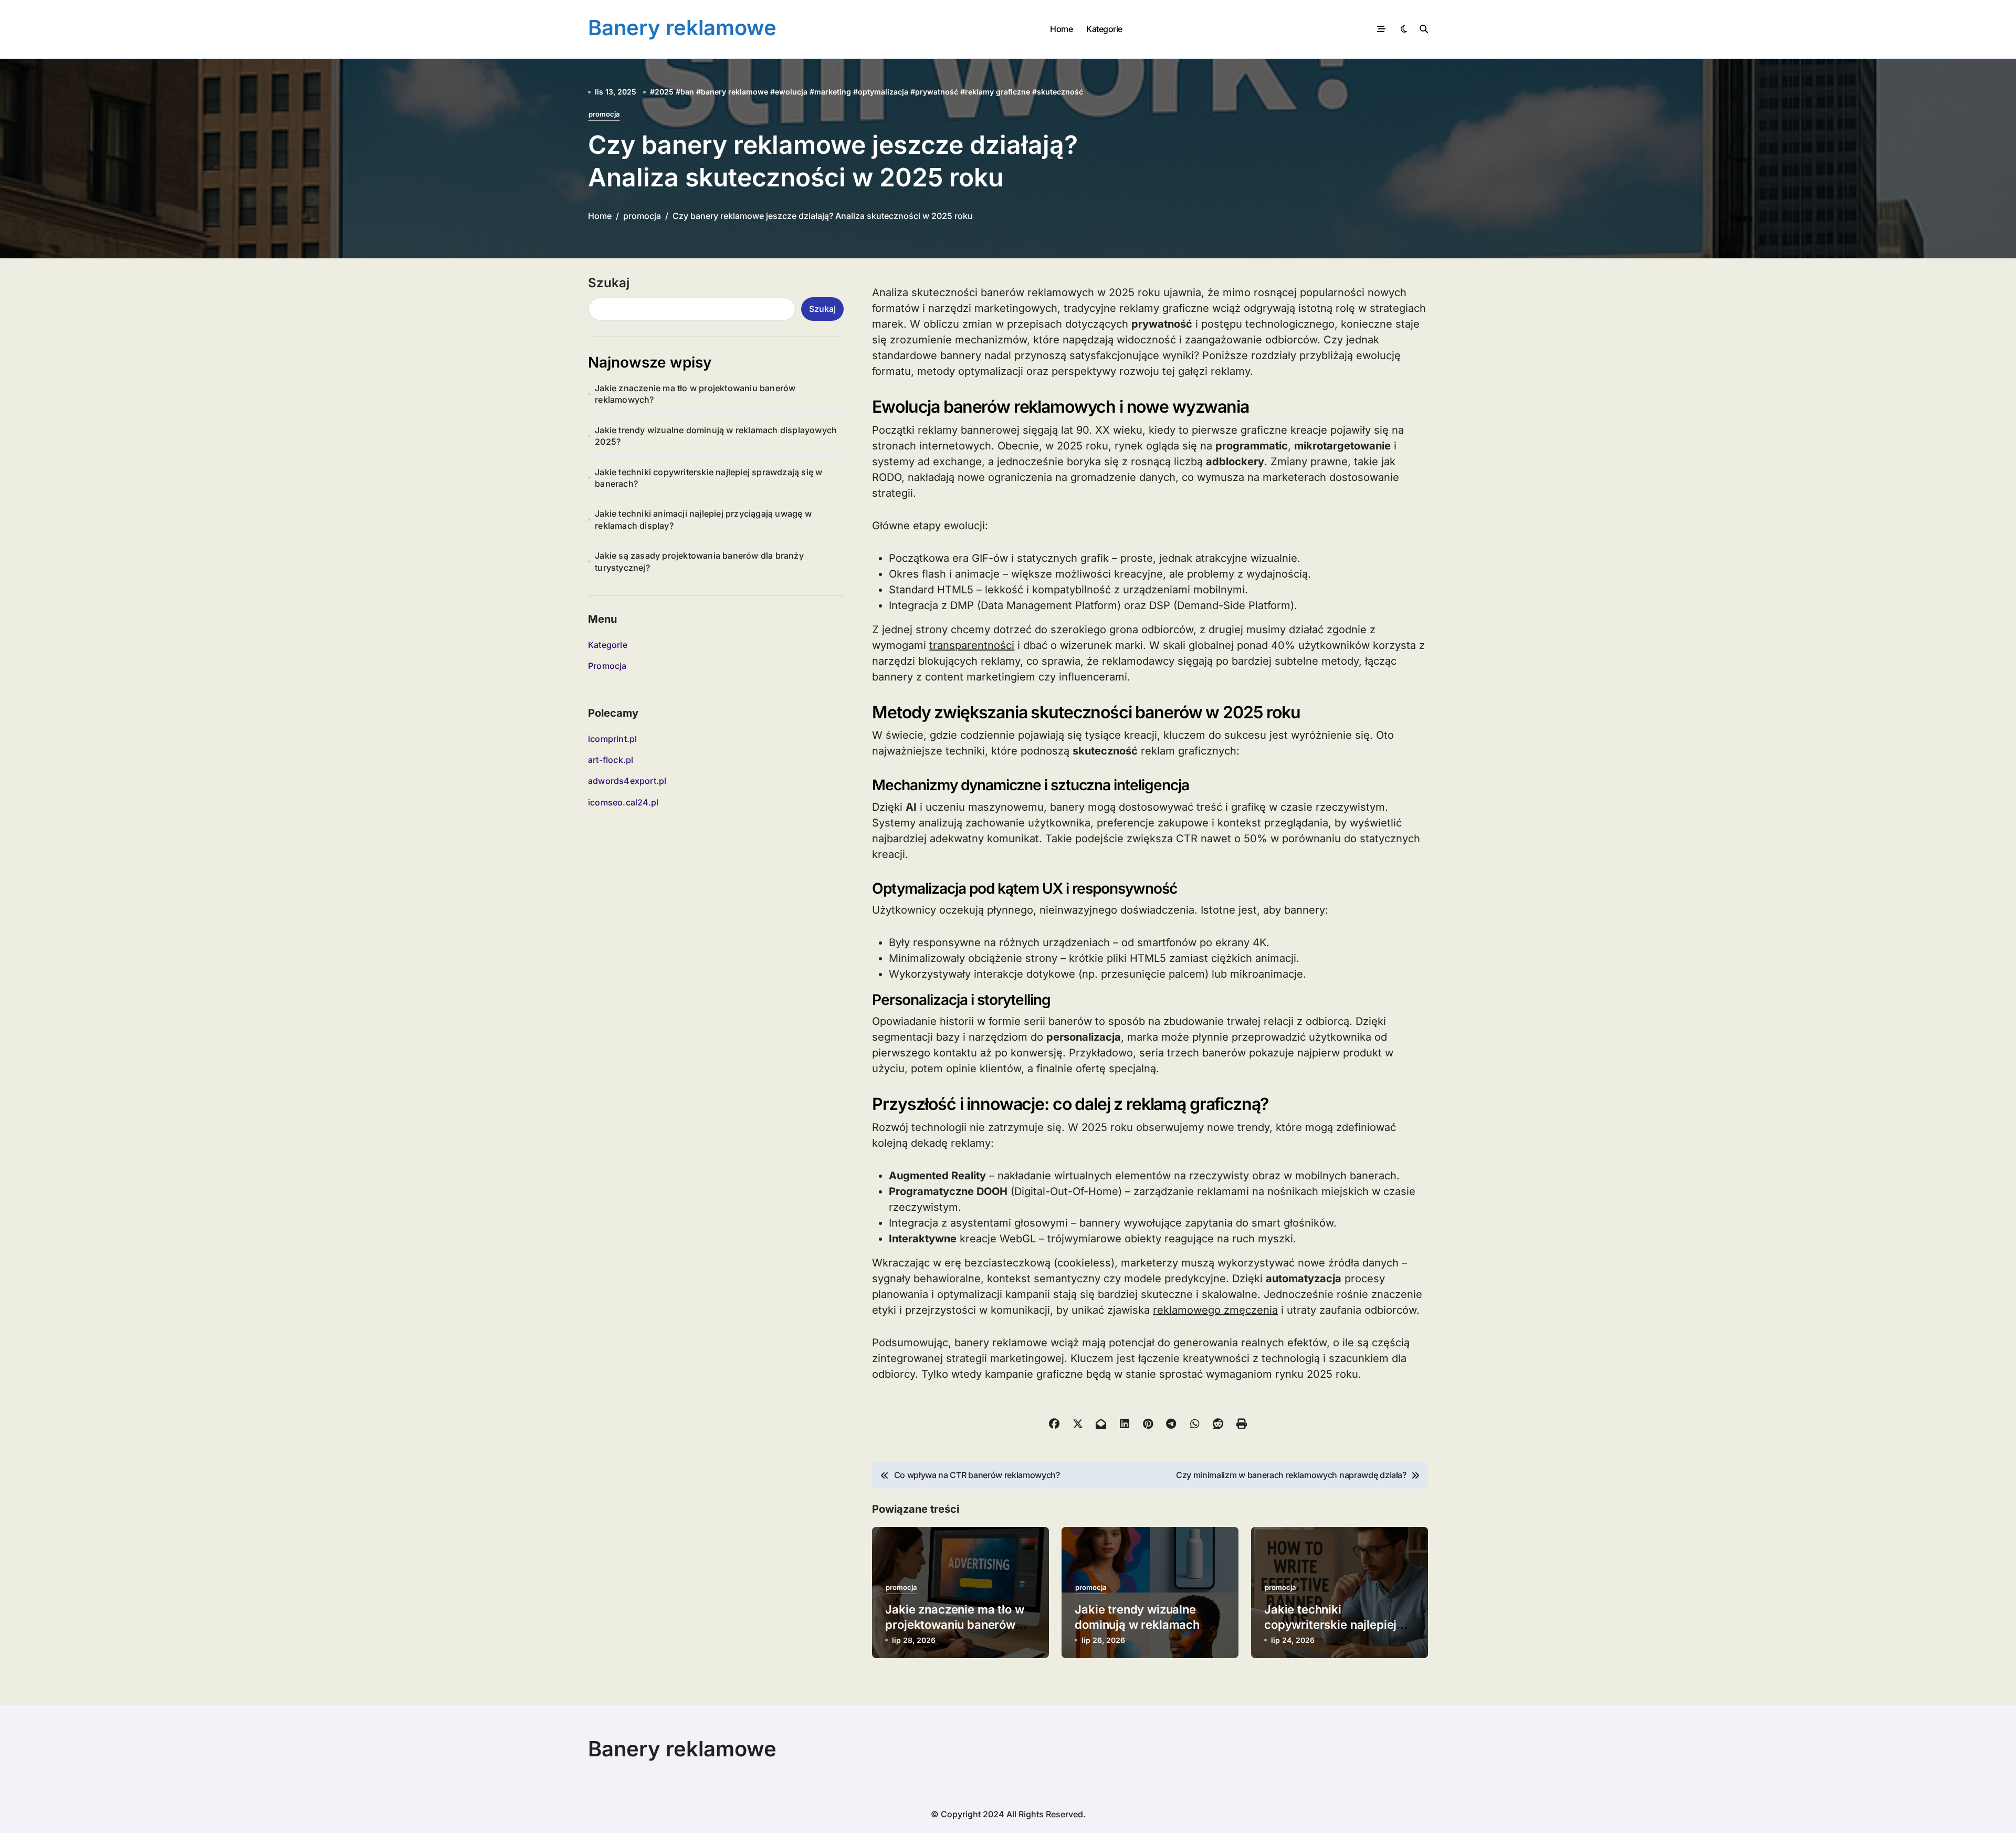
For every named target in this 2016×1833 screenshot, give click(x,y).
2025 (664, 92)
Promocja (607, 666)
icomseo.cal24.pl (623, 802)
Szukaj (609, 283)
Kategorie (1104, 29)
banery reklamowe (734, 92)
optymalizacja (883, 92)
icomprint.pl (612, 739)
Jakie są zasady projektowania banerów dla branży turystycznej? (699, 561)
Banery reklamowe (682, 28)
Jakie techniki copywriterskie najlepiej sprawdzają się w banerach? (708, 478)
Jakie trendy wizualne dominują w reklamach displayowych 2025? (716, 436)
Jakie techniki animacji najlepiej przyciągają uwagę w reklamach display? (703, 519)
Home (1061, 29)
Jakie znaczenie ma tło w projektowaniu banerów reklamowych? (695, 394)
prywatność (937, 92)
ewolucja (791, 92)
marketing (833, 92)
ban (687, 92)
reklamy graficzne (997, 92)
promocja (604, 114)
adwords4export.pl (627, 781)
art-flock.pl (611, 760)
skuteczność (1060, 92)
